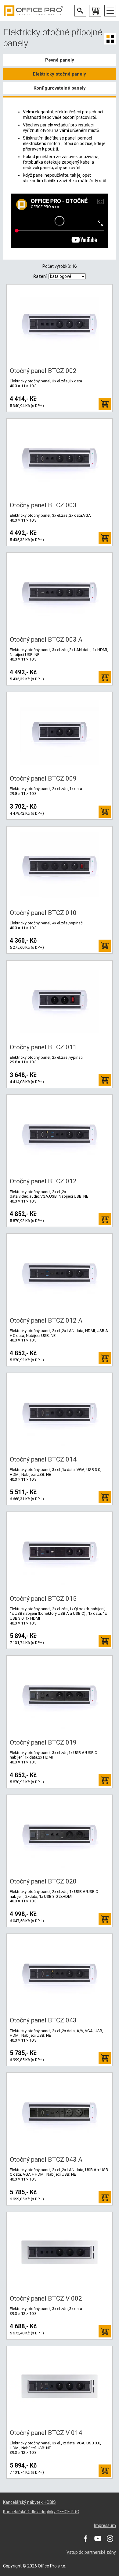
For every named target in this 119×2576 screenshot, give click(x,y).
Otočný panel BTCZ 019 (43, 1742)
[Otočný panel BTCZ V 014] (60, 2386)
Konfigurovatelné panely (60, 88)
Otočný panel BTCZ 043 (43, 2020)
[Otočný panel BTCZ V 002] (60, 2252)
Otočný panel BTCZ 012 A (46, 1320)
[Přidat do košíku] (105, 404)
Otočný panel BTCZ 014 (43, 1459)
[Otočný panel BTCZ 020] (60, 1835)
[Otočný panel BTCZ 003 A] (60, 593)
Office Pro (34, 11)
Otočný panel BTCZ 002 (43, 371)
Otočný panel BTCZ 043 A (46, 2160)
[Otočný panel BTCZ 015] (60, 1552)
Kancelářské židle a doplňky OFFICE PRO (41, 2512)
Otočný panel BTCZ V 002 (46, 2298)
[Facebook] (85, 2538)
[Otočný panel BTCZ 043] (60, 1974)
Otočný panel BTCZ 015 (43, 1599)
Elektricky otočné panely (60, 74)
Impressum (105, 2525)
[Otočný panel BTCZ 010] (60, 866)
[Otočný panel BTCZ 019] (60, 1695)
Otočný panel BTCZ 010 (43, 913)
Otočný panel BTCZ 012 (43, 1181)
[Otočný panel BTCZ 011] (60, 1000)
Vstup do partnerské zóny (91, 2552)
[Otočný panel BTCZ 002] (60, 324)
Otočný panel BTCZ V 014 (46, 2433)
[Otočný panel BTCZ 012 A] (60, 1274)
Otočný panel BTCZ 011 (43, 1047)
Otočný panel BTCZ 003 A (46, 640)
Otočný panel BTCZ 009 (43, 778)
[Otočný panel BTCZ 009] (60, 732)
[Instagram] (110, 2538)
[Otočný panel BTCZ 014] (60, 1413)
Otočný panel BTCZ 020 (43, 1881)
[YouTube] (98, 2538)
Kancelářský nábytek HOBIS (29, 2502)
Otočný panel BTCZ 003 (43, 505)
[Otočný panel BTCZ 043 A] (60, 2113)
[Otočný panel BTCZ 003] (60, 459)
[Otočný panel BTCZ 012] (60, 1135)
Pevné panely (60, 60)
